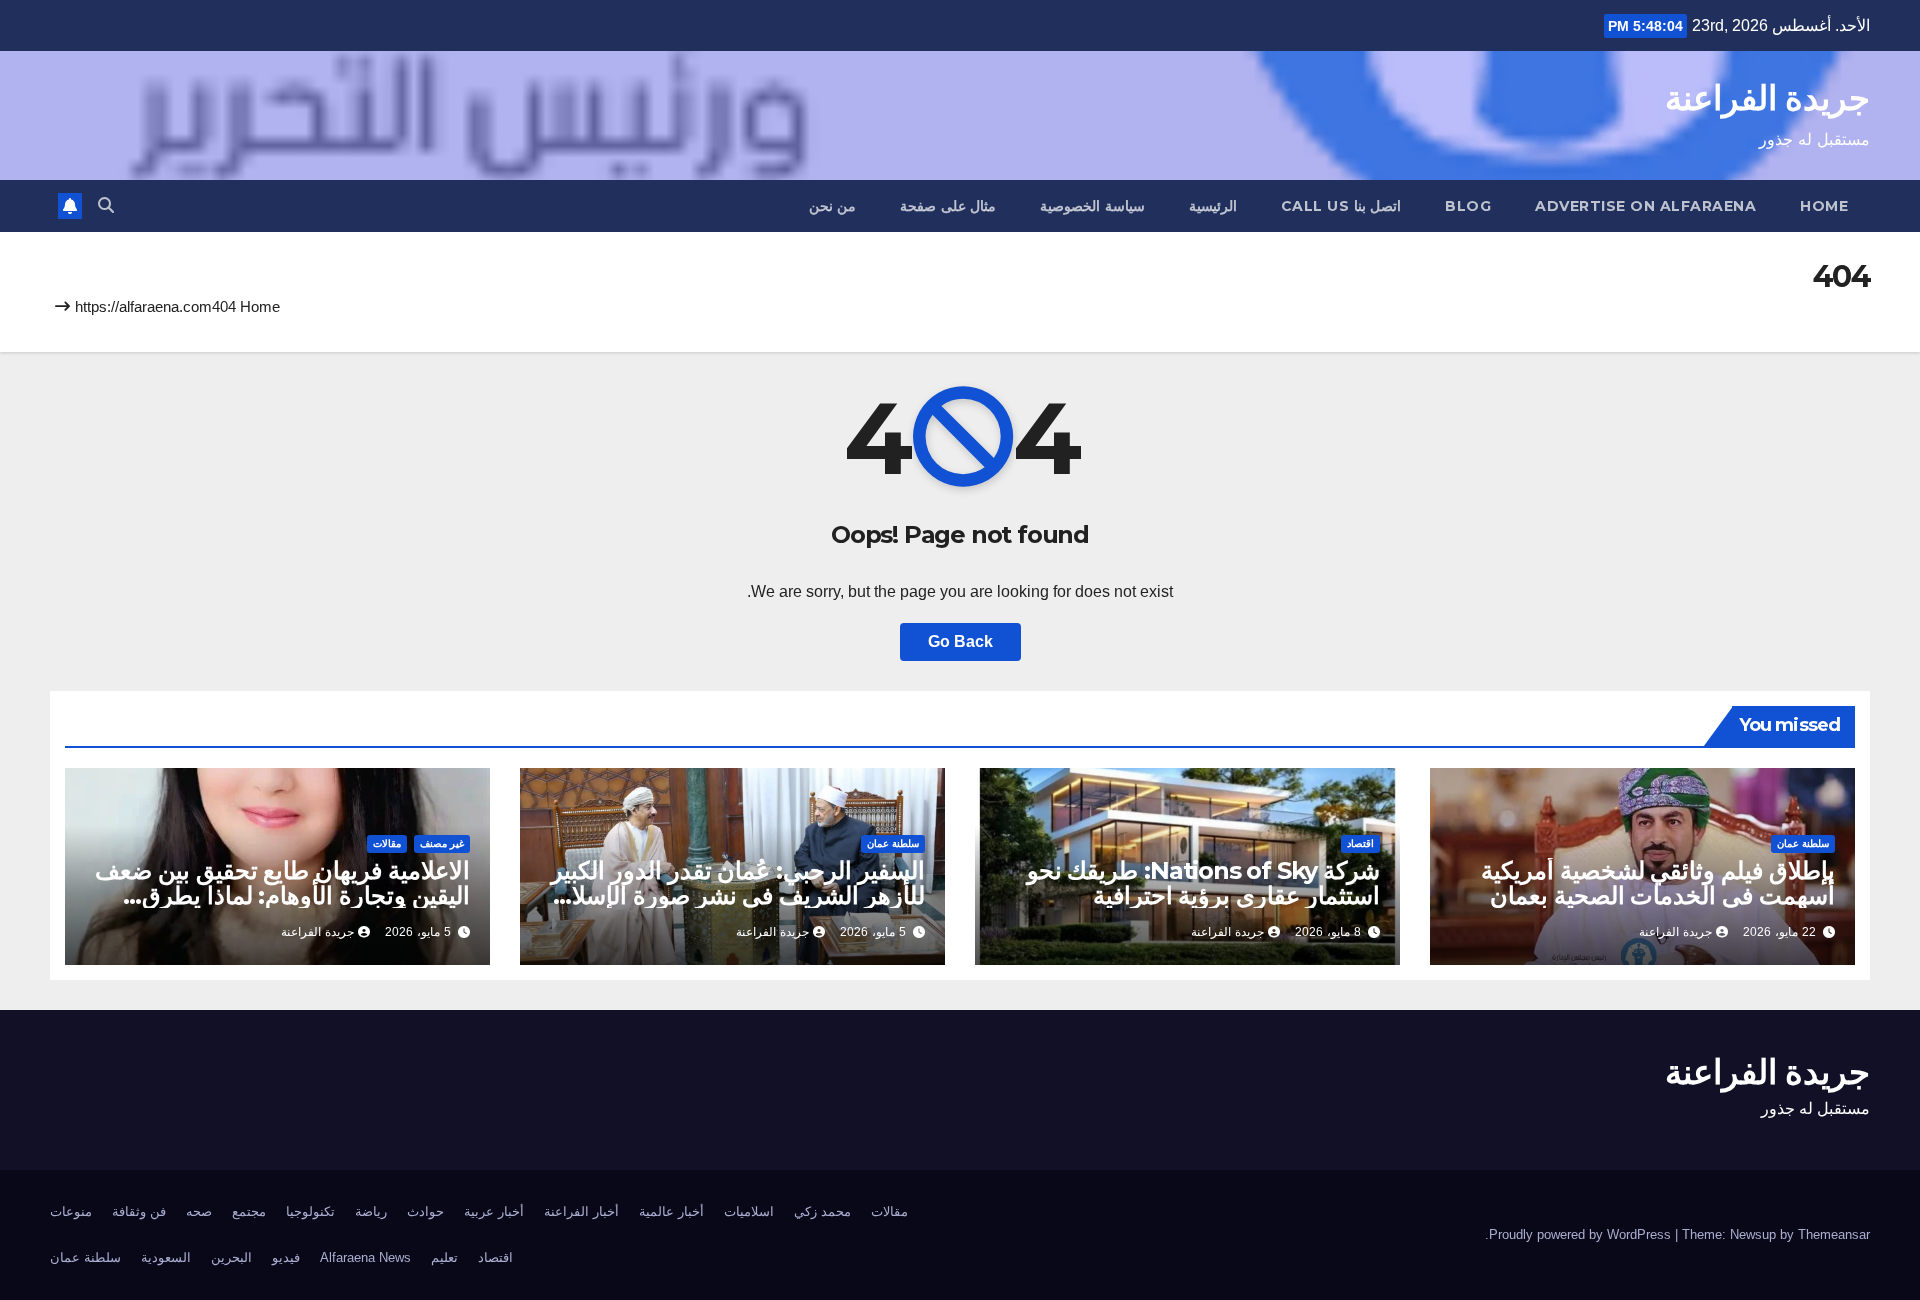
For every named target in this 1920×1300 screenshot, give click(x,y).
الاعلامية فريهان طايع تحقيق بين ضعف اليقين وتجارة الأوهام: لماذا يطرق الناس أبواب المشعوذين (282, 895)
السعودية (166, 1257)
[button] (106, 205)
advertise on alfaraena (1645, 206)
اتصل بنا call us (1341, 206)
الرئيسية (1213, 206)
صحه (199, 1211)
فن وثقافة (139, 1211)
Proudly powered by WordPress (1582, 1234)
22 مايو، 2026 (1779, 932)
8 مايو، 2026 (1328, 932)
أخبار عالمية (671, 1211)
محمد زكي (822, 1211)
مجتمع (249, 1211)
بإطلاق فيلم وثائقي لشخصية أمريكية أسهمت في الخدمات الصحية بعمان (1658, 883)
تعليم (444, 1257)
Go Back (960, 641)
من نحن (833, 206)
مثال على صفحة (948, 206)
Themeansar (1834, 1234)
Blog (1468, 206)
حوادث (425, 1211)
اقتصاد (1360, 843)
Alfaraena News (365, 1257)
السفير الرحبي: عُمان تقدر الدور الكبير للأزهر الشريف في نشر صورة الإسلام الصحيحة (738, 895)
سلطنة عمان (1803, 843)
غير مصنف (442, 843)
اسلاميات (749, 1211)
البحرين (231, 1257)
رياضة (371, 1211)
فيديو (286, 1257)
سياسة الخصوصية (1092, 206)
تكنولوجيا (310, 1211)
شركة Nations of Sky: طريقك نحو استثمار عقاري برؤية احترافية (1203, 883)
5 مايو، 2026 (873, 932)
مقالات (387, 843)
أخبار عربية (494, 1211)
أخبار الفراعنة (581, 1211)
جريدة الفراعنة (1767, 98)
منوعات (71, 1211)
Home (1824, 206)
